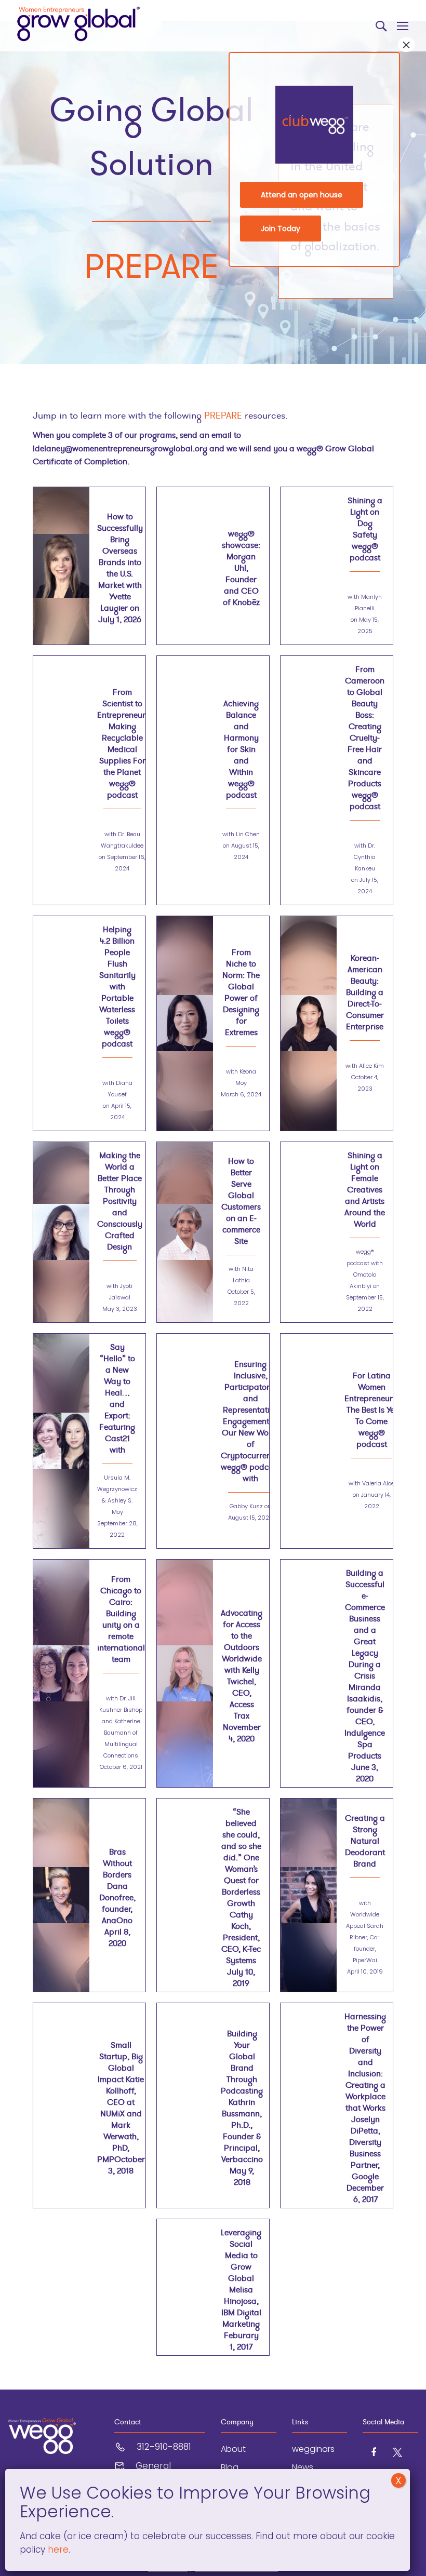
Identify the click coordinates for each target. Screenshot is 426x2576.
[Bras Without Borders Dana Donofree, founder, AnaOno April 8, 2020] (61, 1895)
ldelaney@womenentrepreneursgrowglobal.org (120, 448)
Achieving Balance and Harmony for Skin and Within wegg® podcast (241, 780)
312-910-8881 (164, 2447)
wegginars (313, 2449)
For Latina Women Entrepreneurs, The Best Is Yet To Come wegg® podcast (371, 1440)
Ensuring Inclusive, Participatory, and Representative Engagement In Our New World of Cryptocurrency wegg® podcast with (250, 1440)
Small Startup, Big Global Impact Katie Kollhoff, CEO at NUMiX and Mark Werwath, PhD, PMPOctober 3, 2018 (121, 2108)
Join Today (281, 229)
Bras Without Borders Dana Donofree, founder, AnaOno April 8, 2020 (117, 1897)
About (233, 2449)
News (303, 2467)
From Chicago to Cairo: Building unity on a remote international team (121, 1672)
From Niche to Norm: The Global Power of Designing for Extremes (241, 1023)
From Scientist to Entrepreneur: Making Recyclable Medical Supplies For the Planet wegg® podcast (122, 780)
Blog (230, 2467)
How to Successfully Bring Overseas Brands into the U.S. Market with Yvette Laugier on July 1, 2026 (120, 568)
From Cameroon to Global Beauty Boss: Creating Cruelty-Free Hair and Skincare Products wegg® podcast (365, 780)
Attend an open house (302, 195)
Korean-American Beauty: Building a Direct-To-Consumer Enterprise (365, 1023)
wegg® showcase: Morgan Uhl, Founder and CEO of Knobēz (241, 568)
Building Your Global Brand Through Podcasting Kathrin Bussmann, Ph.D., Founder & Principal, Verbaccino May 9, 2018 (242, 2108)
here (57, 2550)
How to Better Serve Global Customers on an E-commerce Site (241, 1231)
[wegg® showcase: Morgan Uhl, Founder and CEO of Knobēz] (185, 566)
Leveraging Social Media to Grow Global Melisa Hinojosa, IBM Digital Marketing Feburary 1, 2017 (241, 2290)
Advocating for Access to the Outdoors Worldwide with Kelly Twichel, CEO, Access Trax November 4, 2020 (242, 1676)
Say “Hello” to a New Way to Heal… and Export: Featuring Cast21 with (117, 1440)
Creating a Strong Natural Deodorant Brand (365, 1894)
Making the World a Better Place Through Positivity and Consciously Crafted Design (120, 1231)
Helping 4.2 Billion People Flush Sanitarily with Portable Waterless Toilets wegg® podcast (117, 1023)
